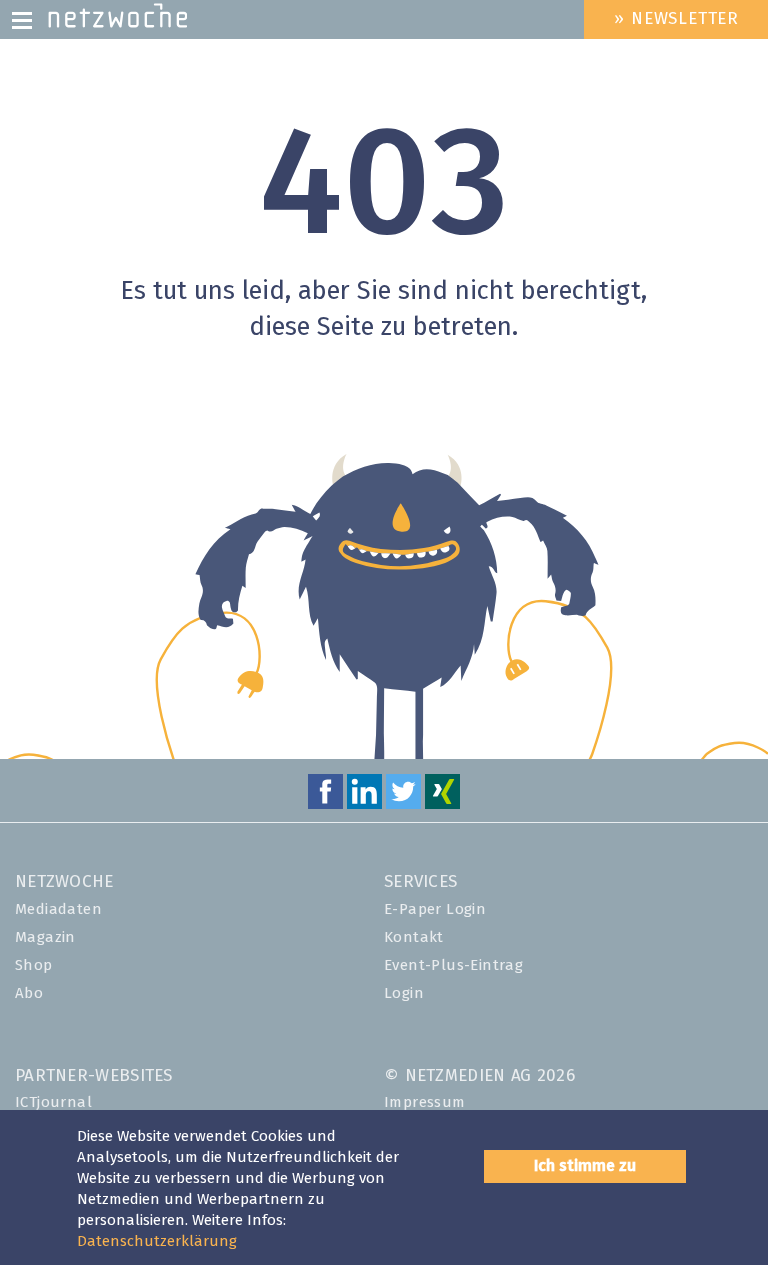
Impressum (425, 1102)
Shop (34, 965)
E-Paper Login (435, 909)
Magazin (45, 937)
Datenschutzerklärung (157, 1241)
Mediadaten (58, 909)
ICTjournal (53, 1102)
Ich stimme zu (585, 1166)
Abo (29, 993)
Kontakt (414, 937)
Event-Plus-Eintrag (453, 965)
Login (404, 993)
